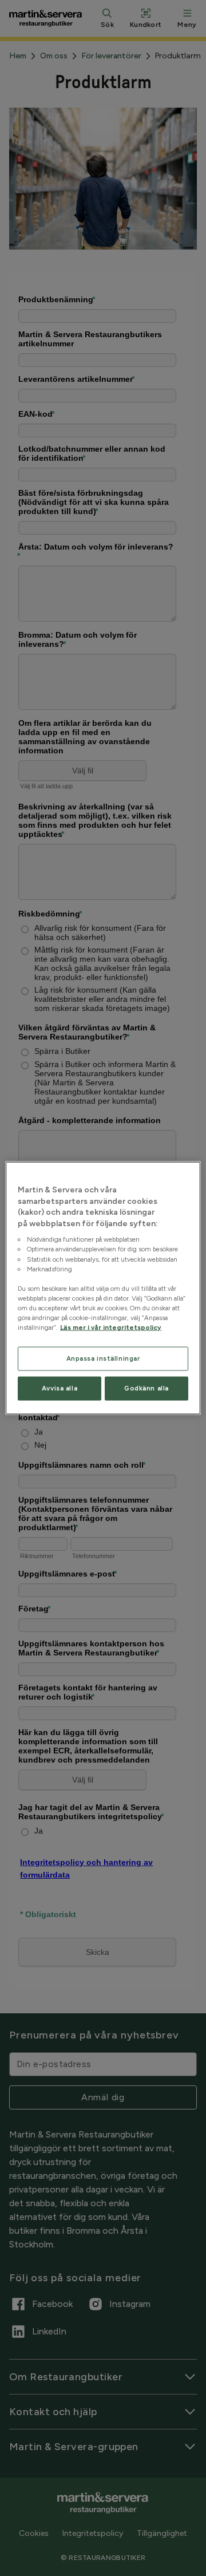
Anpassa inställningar (103, 1358)
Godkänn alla (146, 1388)
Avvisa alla (60, 1388)
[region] (103, 1288)
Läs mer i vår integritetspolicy (111, 1327)
